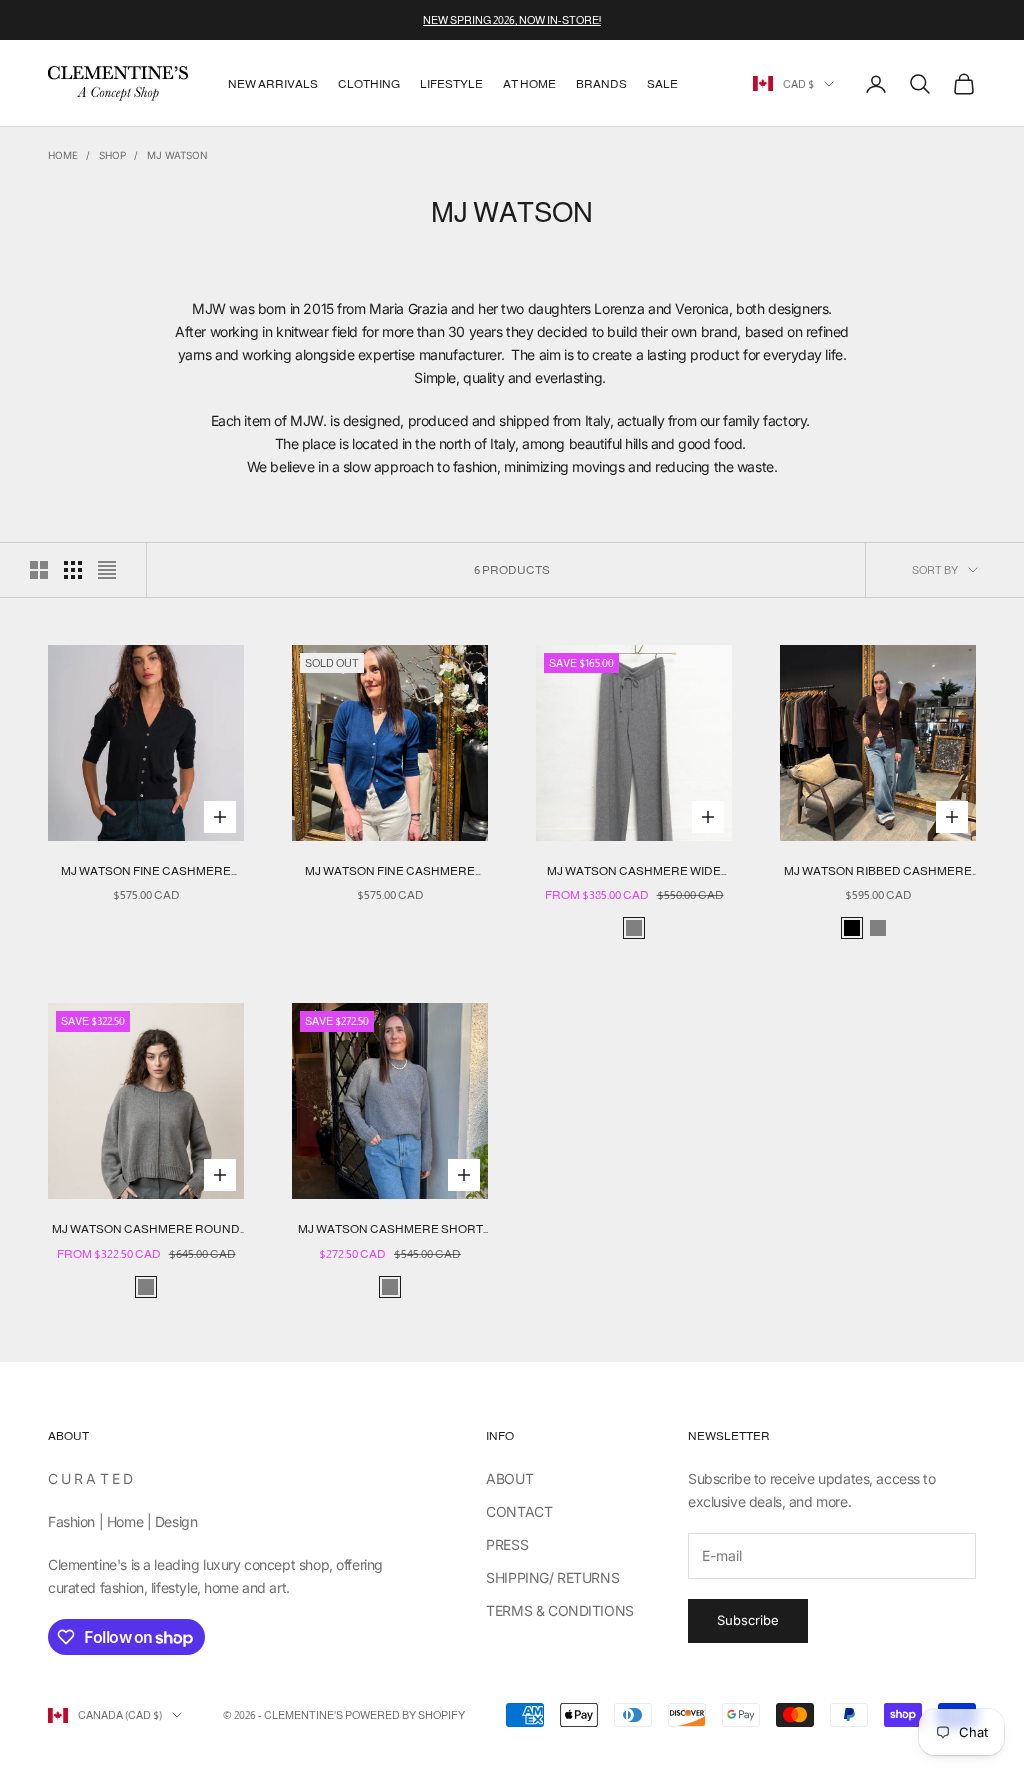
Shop (112, 155)
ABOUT (509, 1478)
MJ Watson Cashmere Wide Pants (634, 872)
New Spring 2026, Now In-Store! (512, 20)
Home (63, 155)
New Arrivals (273, 84)
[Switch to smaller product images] (73, 570)
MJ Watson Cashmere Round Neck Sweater (146, 1230)
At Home (529, 84)
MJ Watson (177, 155)
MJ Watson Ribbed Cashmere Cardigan (878, 872)
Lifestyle (451, 84)
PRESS (507, 1544)
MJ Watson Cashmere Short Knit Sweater (390, 1230)
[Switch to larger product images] (39, 570)
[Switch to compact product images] (107, 570)
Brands (601, 84)
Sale (662, 84)
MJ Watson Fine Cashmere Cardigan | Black (146, 872)
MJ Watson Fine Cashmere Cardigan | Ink (390, 872)
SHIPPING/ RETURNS (552, 1577)
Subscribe (748, 1620)
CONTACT (519, 1511)
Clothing (369, 84)
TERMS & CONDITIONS (559, 1610)
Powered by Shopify (405, 1715)
